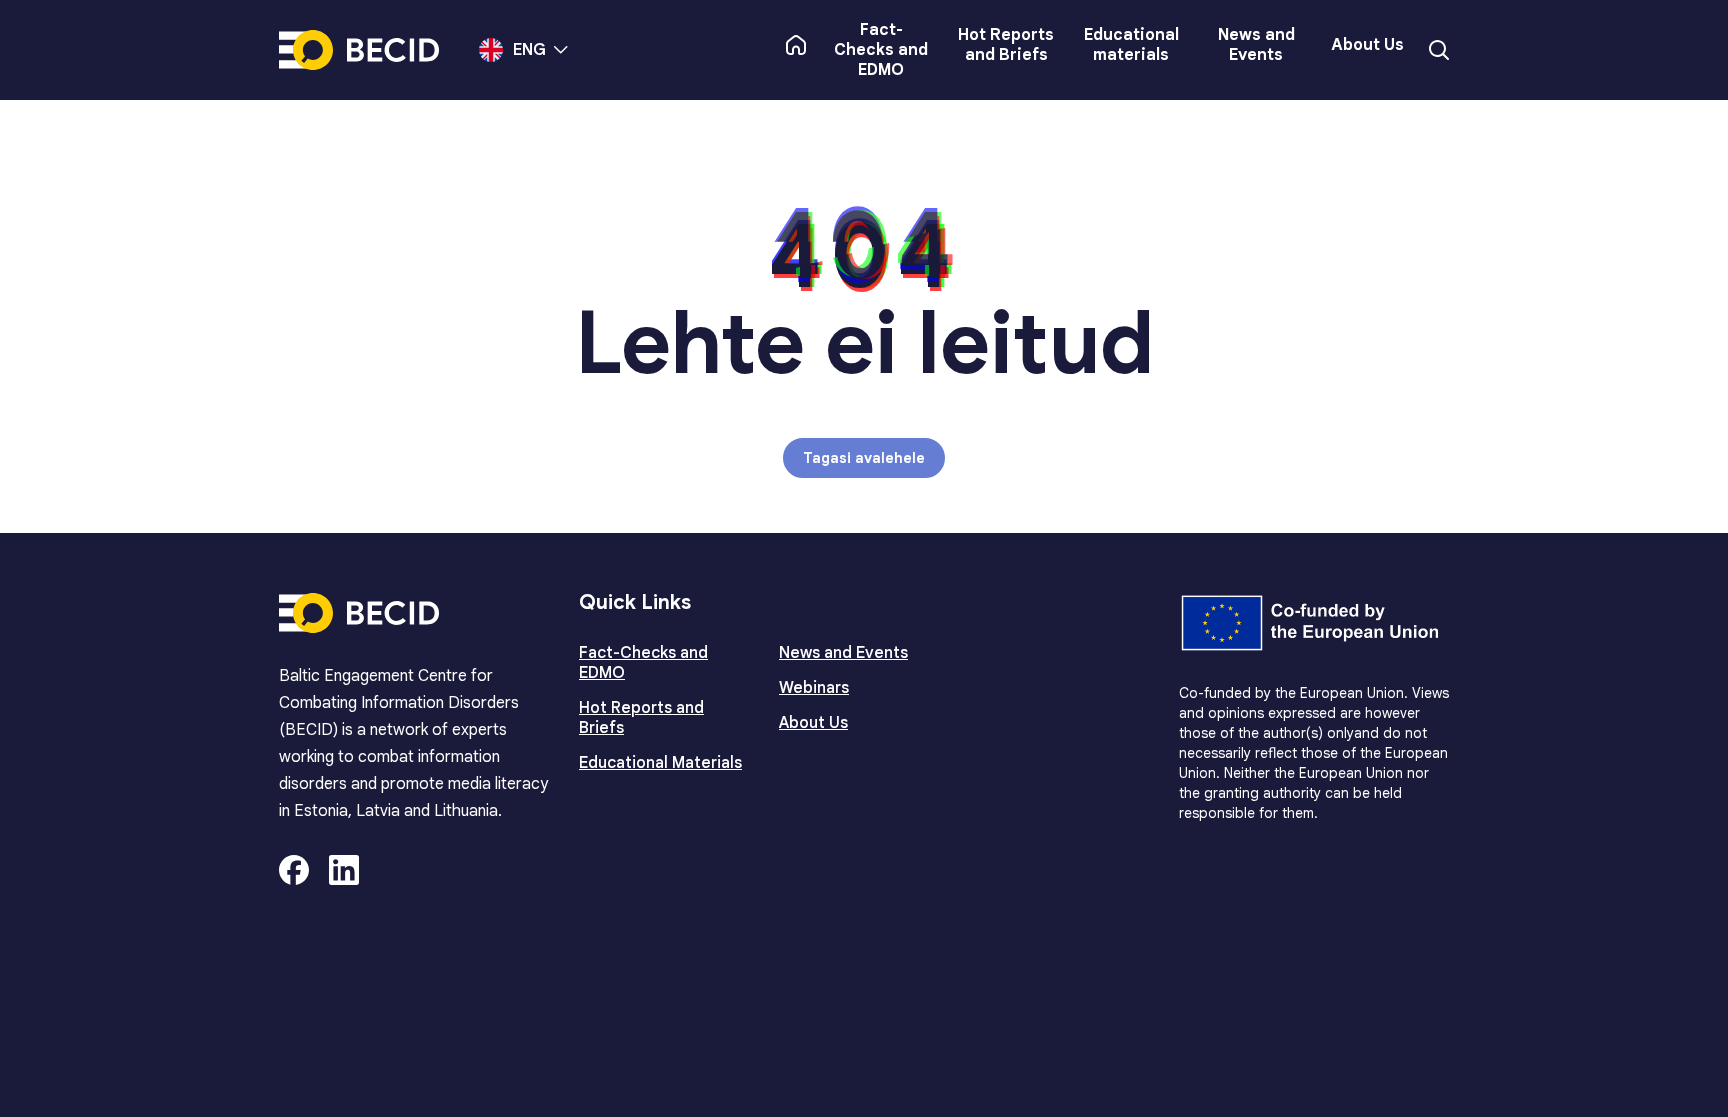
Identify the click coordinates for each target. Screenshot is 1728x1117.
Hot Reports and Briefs (1006, 45)
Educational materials (1131, 45)
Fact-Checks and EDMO (881, 50)
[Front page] (796, 45)
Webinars (814, 688)
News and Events (1256, 45)
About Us (1367, 45)
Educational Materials (660, 763)
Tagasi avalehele (864, 458)
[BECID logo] (359, 50)
